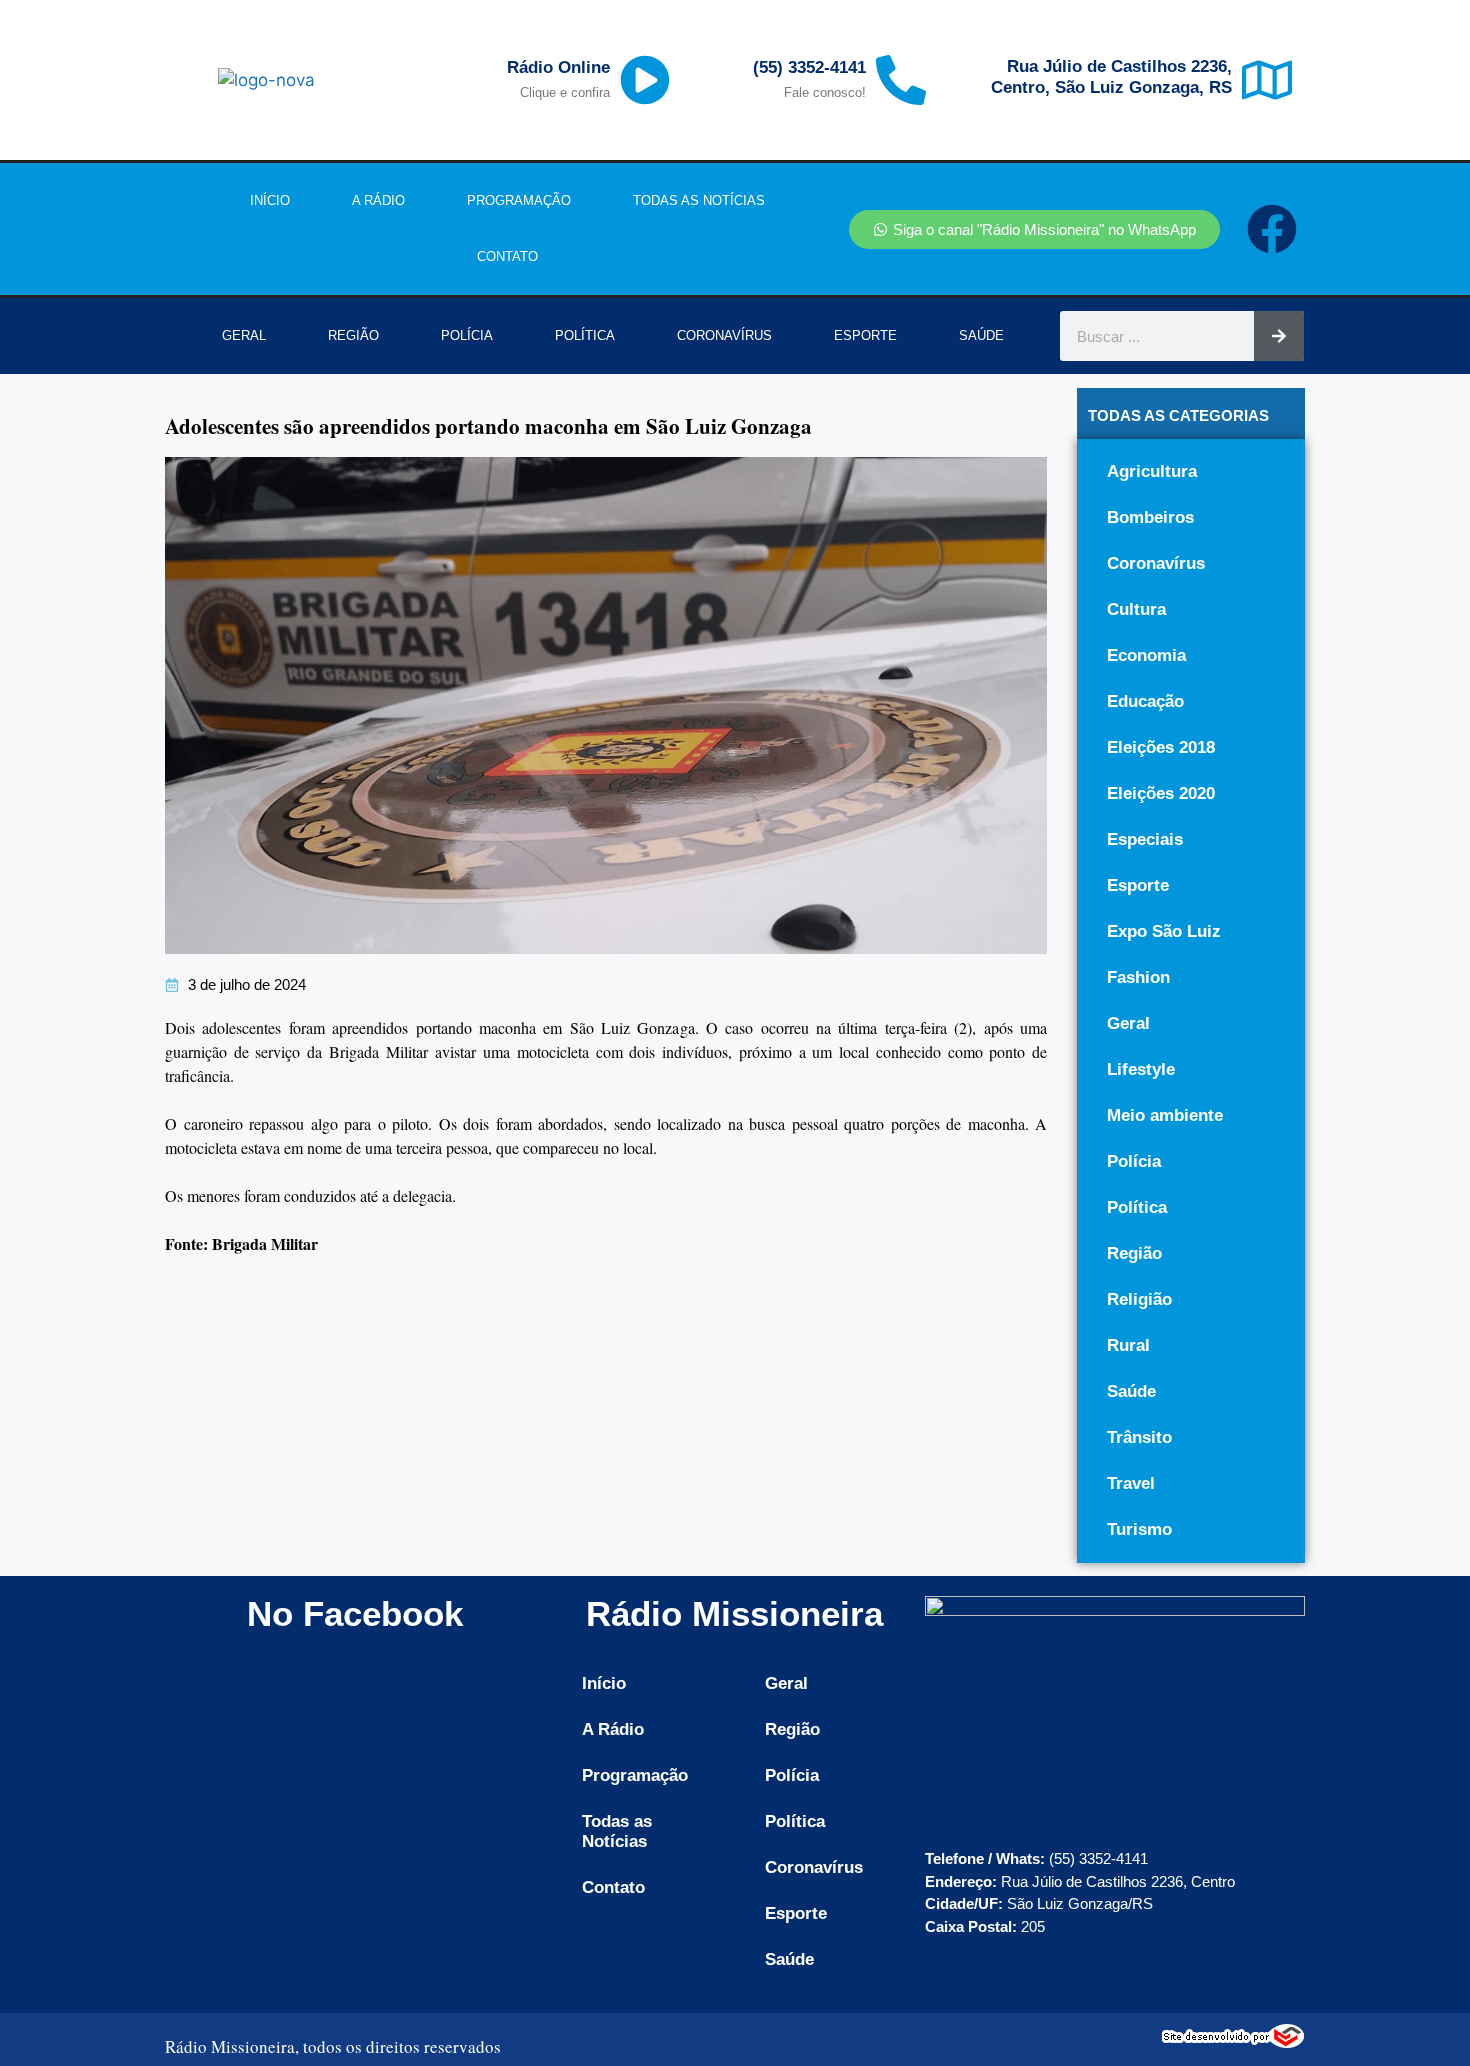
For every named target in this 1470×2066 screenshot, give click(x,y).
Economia (1146, 655)
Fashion (1138, 977)
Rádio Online (558, 67)
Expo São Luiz (1164, 931)
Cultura (1136, 609)
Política (585, 335)
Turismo (1139, 1529)
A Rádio (378, 200)
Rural (1128, 1345)
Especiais (1145, 839)
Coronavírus (724, 335)
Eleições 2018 (1161, 747)
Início (270, 200)
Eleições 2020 (1161, 793)
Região (353, 335)
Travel (1131, 1483)
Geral (244, 335)
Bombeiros (1150, 517)
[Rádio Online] (645, 80)
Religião (1139, 1299)
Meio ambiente (1165, 1115)
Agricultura (1152, 471)
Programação (519, 200)
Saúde (981, 335)
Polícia (467, 335)
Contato (507, 256)
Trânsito (1139, 1437)
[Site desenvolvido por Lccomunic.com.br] (1233, 2042)
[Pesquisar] (1279, 336)
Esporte (865, 335)
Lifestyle (1141, 1069)
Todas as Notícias (699, 200)
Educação (1145, 701)
